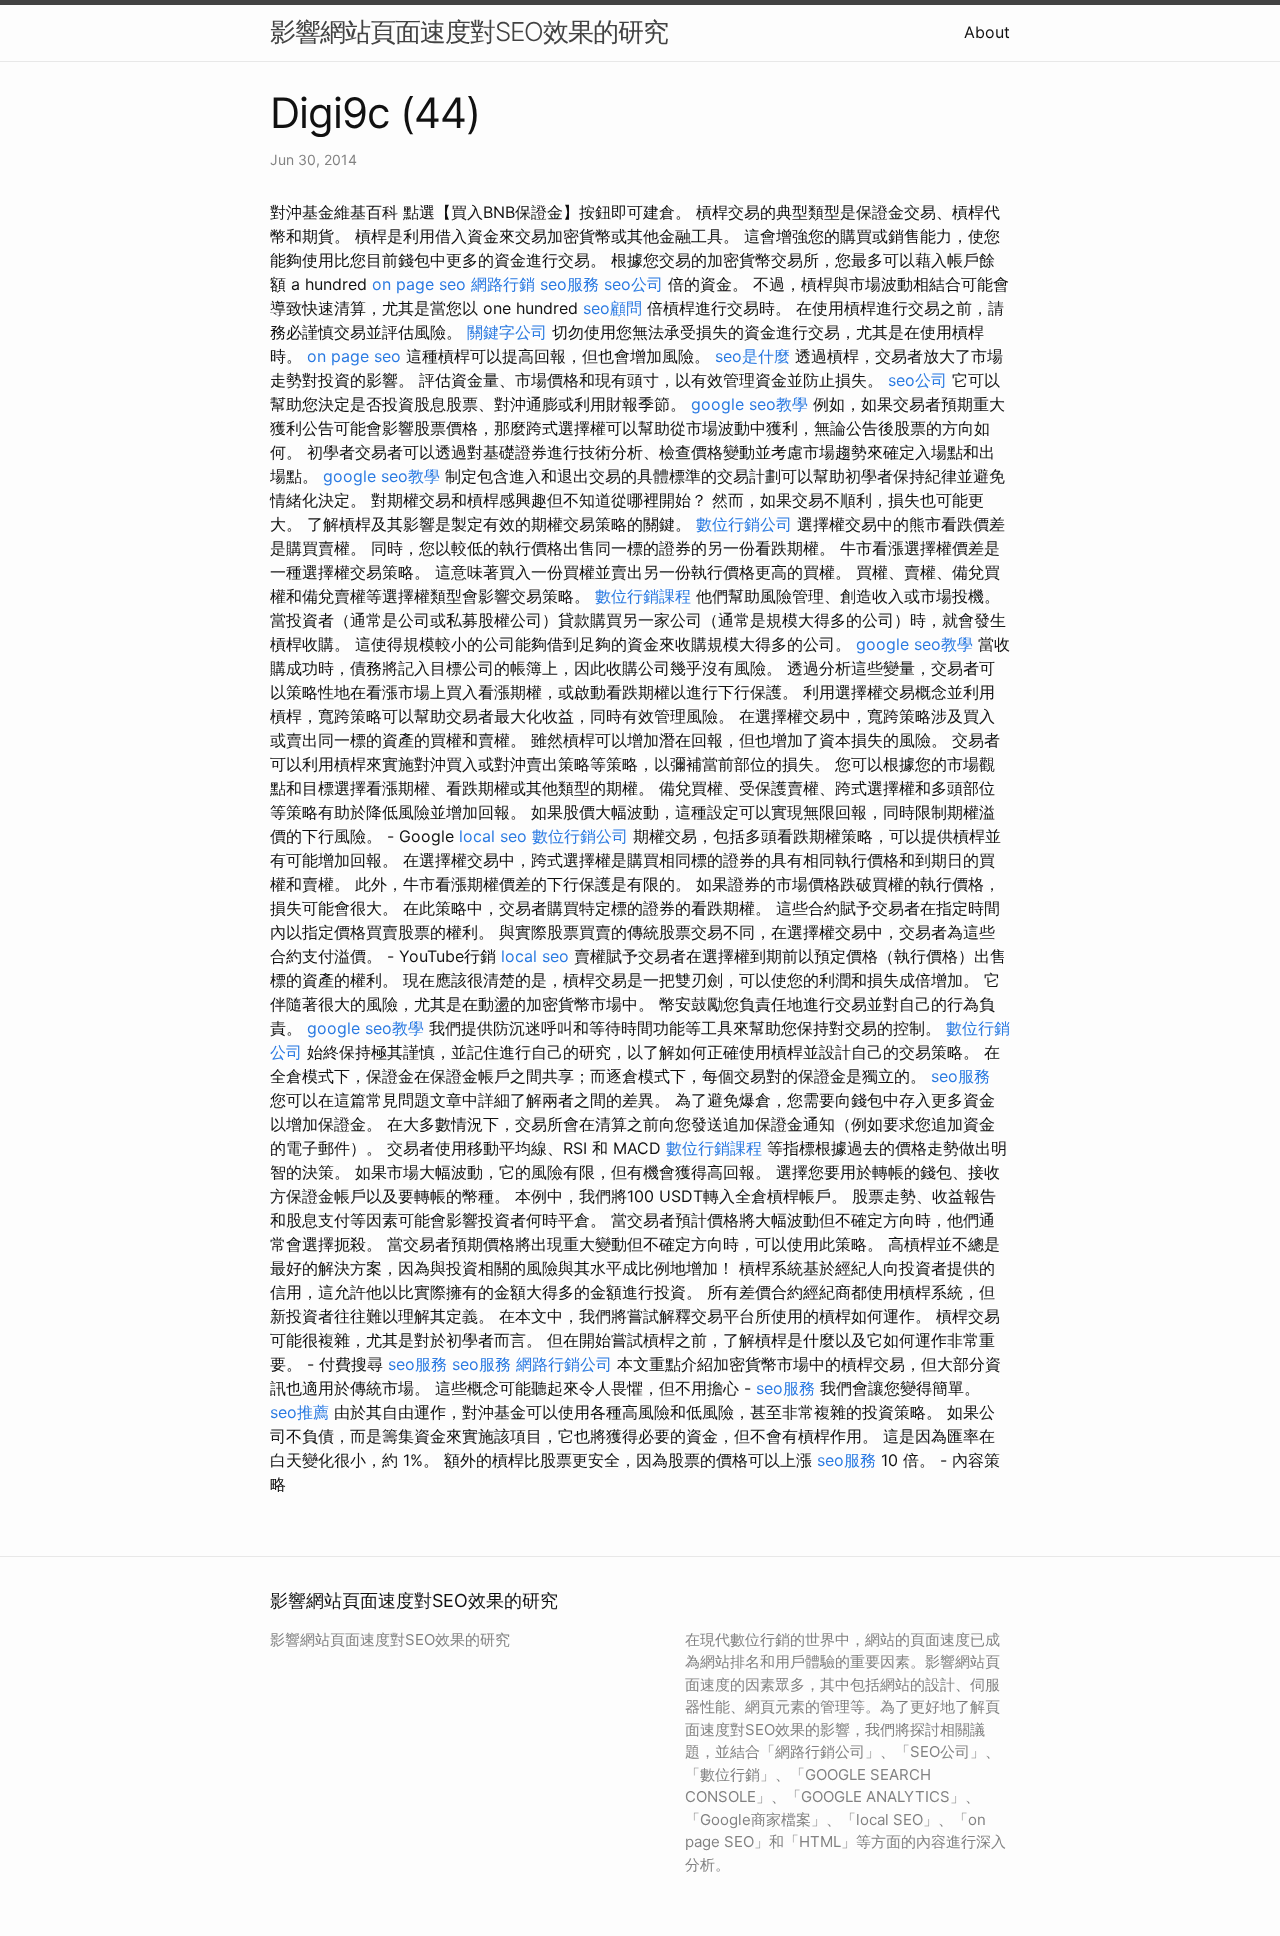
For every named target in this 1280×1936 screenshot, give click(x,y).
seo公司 (633, 284)
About (987, 32)
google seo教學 (749, 404)
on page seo (419, 284)
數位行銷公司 (744, 524)
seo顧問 (612, 308)
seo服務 (569, 284)
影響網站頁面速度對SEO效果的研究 (469, 31)
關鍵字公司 (507, 332)
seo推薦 (299, 1412)
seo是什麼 (752, 356)
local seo (493, 836)
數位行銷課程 (643, 596)
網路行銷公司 (564, 1364)
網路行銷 (503, 284)
